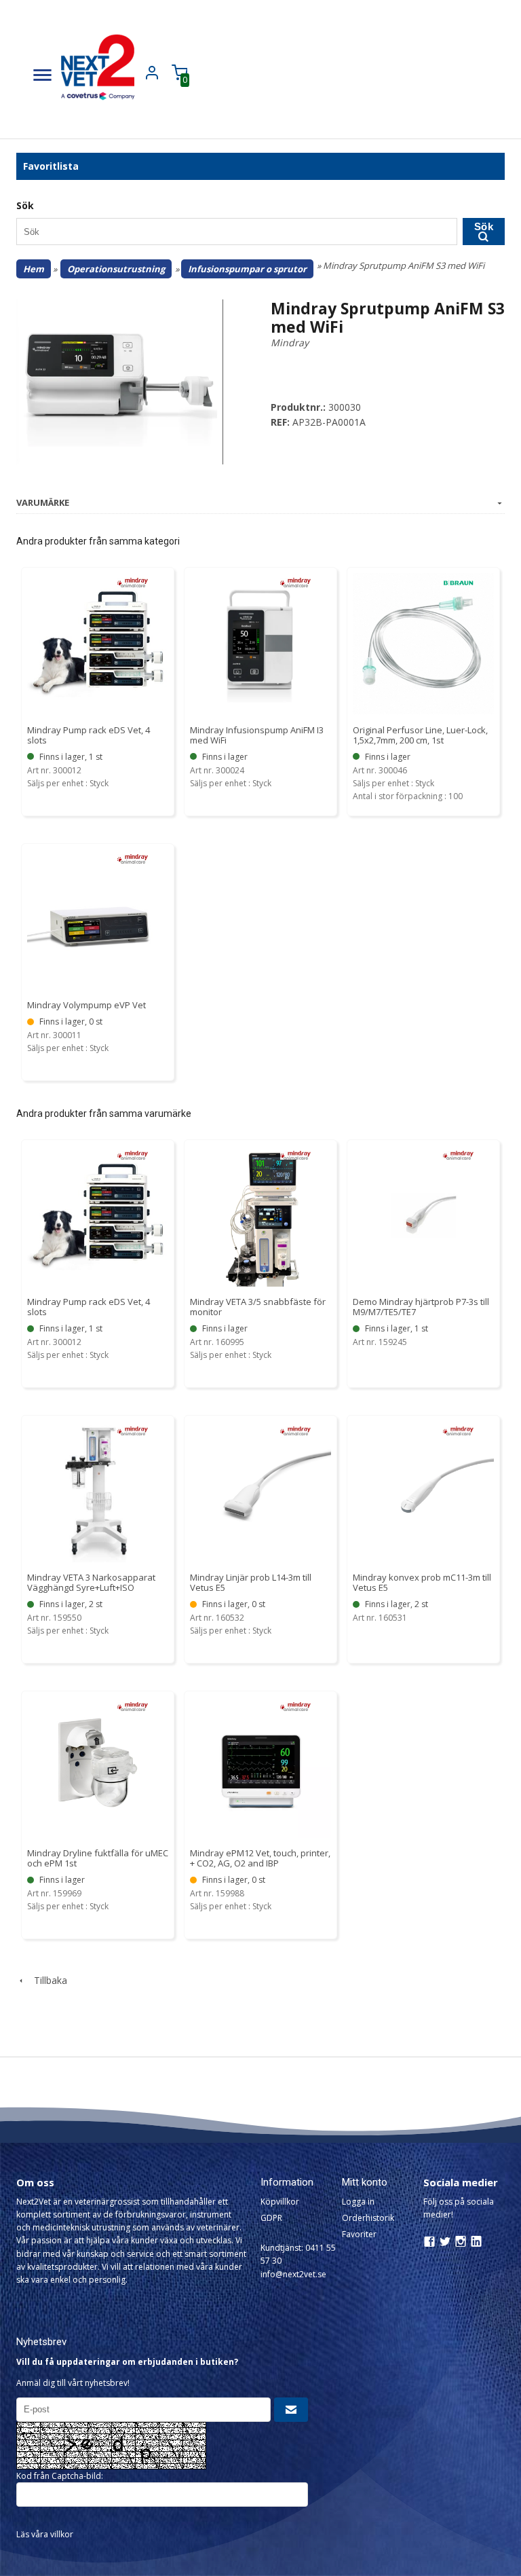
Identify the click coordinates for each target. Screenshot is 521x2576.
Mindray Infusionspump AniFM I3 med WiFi (257, 735)
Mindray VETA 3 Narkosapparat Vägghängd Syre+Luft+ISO (91, 1582)
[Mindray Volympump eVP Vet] (133, 858)
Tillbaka (46, 1980)
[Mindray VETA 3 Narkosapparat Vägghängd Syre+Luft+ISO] (133, 1430)
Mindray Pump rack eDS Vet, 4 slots (89, 735)
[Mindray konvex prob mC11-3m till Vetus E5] (458, 1430)
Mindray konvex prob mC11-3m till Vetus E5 (422, 1582)
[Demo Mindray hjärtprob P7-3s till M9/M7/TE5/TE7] (458, 1154)
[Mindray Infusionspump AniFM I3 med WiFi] (295, 582)
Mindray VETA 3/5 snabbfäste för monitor (258, 1307)
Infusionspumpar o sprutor (247, 269)
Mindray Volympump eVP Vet (86, 1005)
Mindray (290, 343)
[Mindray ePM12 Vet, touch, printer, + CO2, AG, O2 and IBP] (295, 1705)
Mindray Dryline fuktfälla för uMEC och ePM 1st (98, 1858)
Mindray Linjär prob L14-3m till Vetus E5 (251, 1582)
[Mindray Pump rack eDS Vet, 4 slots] (133, 582)
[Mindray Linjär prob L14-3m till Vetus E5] (295, 1430)
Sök (484, 226)
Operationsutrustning (116, 269)
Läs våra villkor (45, 2534)
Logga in (358, 2202)
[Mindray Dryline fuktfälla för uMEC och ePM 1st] (133, 1705)
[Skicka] (291, 2410)
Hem (34, 269)
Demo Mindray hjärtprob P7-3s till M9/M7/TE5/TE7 (421, 1307)
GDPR (271, 2218)
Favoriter (359, 2234)
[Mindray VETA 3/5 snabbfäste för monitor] (295, 1154)
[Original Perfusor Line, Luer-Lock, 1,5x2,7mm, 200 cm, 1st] (458, 582)
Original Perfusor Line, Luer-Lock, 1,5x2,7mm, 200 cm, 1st (420, 735)
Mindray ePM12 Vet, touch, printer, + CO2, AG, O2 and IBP (260, 1858)
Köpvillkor (280, 2202)
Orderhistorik (368, 2218)
